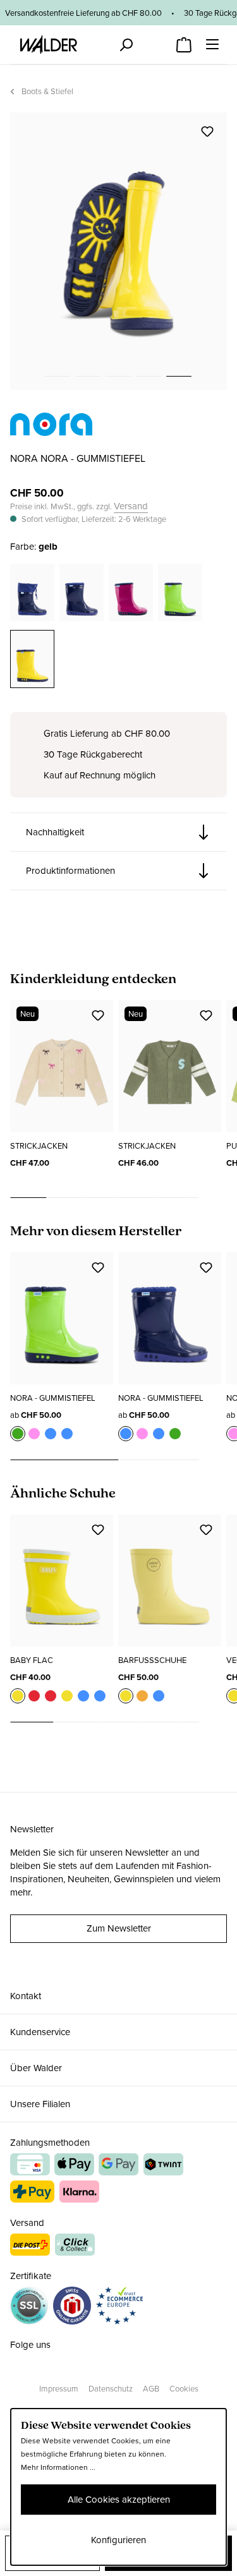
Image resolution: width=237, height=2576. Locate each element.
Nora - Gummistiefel (53, 1398)
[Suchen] (126, 45)
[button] (118, 832)
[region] (118, 251)
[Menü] (212, 44)
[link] (51, 429)
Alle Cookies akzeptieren (119, 2500)
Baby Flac (32, 1660)
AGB (151, 2389)
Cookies (184, 2389)
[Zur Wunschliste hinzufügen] (207, 131)
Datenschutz (111, 2389)
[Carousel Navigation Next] (213, 1198)
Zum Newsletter (119, 1928)
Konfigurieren (118, 2540)
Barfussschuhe (152, 1660)
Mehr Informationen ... (58, 2467)
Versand (131, 506)
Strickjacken (39, 1146)
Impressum (59, 2389)
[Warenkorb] (184, 41)
